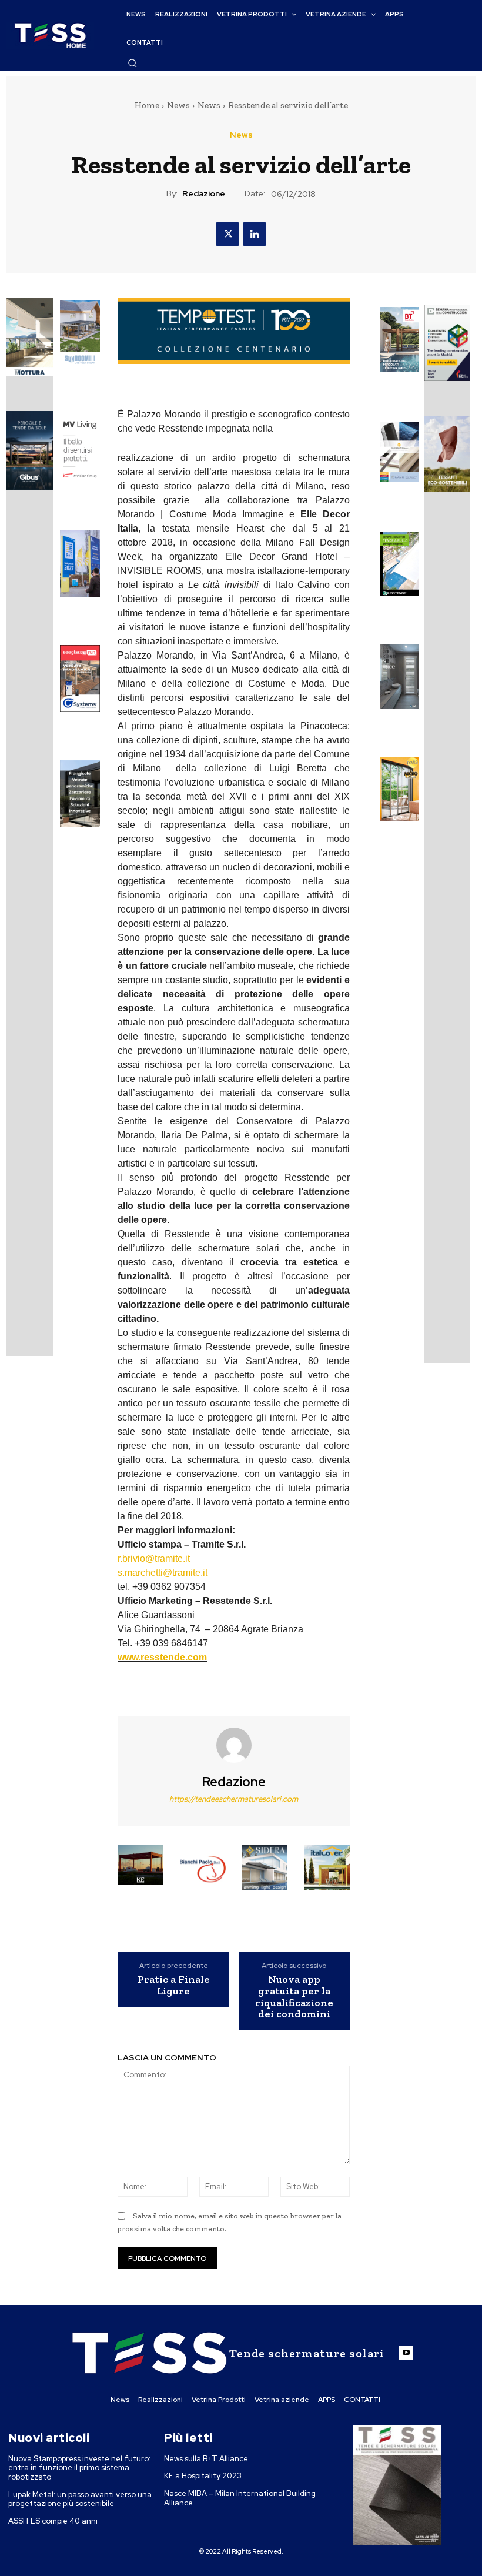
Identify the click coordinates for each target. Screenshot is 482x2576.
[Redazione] (234, 1745)
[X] (227, 234)
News (178, 105)
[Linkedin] (255, 234)
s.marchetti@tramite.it (163, 1573)
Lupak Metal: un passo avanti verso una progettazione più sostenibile (80, 2499)
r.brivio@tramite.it (154, 1558)
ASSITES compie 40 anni (53, 2521)
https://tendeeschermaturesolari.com (234, 1799)
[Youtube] (406, 2353)
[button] (132, 63)
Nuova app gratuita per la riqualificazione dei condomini (294, 1997)
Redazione (204, 194)
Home (147, 105)
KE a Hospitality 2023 (203, 2476)
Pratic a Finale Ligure (174, 1986)
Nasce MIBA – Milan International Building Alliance (240, 2498)
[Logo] (50, 36)
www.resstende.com (162, 1657)
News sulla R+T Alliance (206, 2459)
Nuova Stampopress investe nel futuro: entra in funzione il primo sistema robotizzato (79, 2468)
